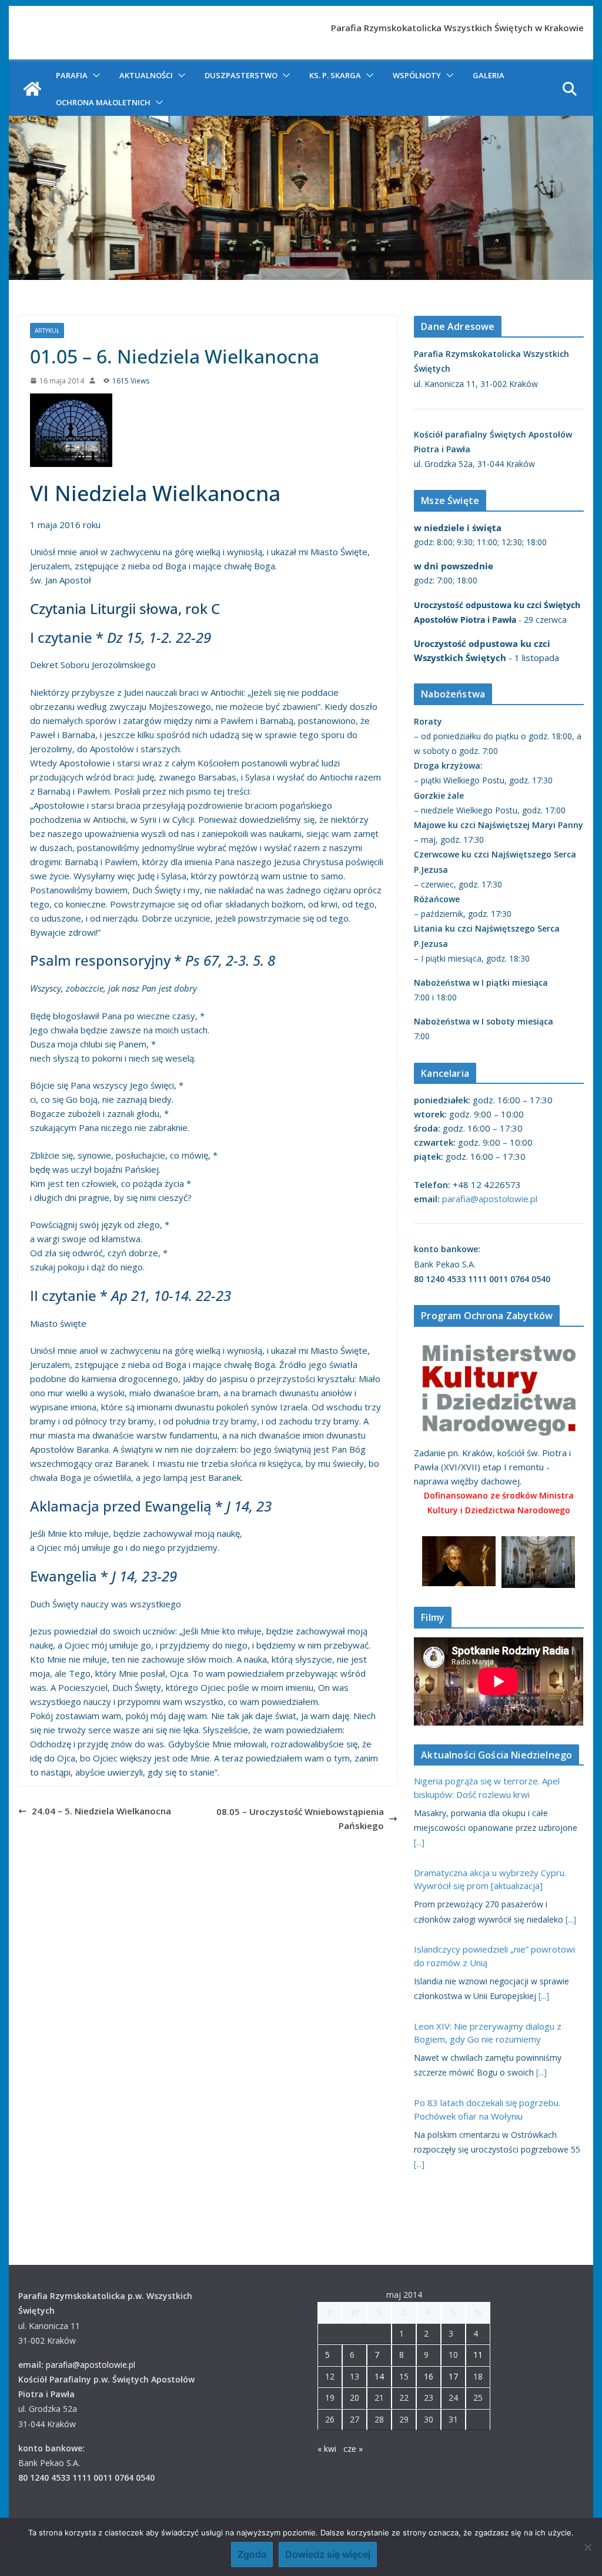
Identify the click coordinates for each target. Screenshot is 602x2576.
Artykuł (47, 331)
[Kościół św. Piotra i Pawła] (32, 89)
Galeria (489, 75)
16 (429, 2376)
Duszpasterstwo (241, 75)
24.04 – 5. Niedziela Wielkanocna (101, 1811)
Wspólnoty (417, 75)
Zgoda (252, 2554)
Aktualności (146, 75)
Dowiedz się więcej (328, 2554)
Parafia (72, 75)
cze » (353, 2449)
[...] (419, 1842)
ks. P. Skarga (335, 75)
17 (453, 2376)
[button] (94, 75)
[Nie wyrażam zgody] (587, 2547)
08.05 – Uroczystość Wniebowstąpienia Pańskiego (300, 1818)
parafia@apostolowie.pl (490, 1199)
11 (478, 2355)
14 (379, 2376)
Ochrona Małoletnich (103, 102)
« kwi (327, 2449)
